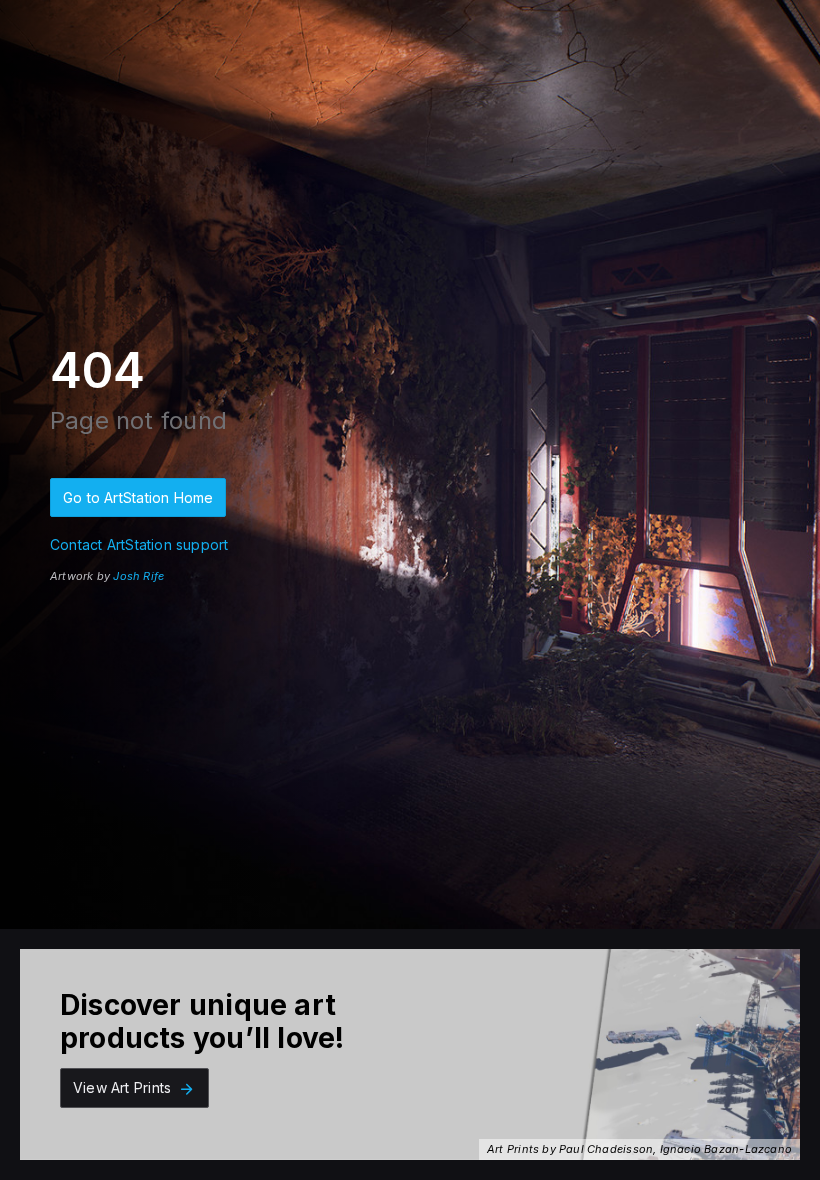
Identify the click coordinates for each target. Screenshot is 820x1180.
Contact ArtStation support (139, 544)
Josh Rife (138, 576)
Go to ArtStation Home (138, 497)
